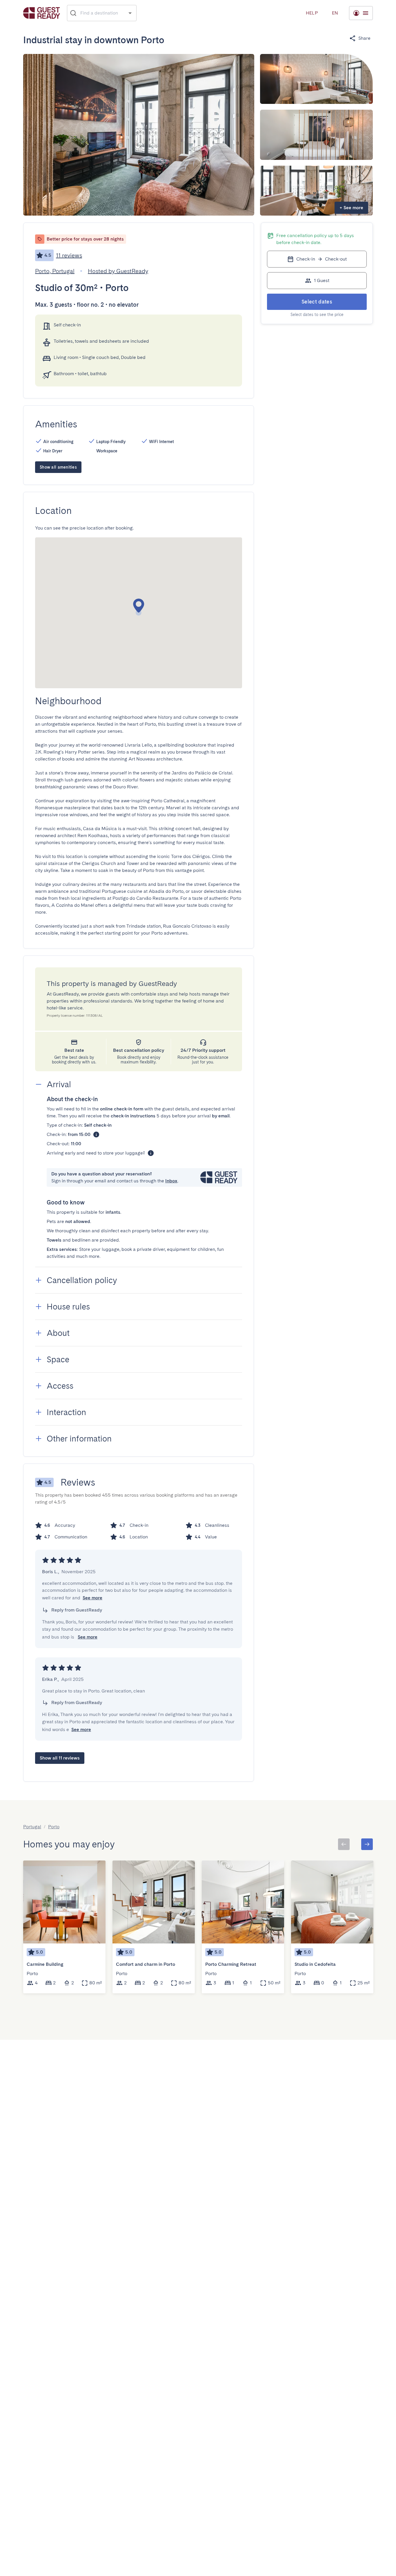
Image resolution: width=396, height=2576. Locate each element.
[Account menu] (361, 13)
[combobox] (102, 13)
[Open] (130, 13)
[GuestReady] (42, 13)
